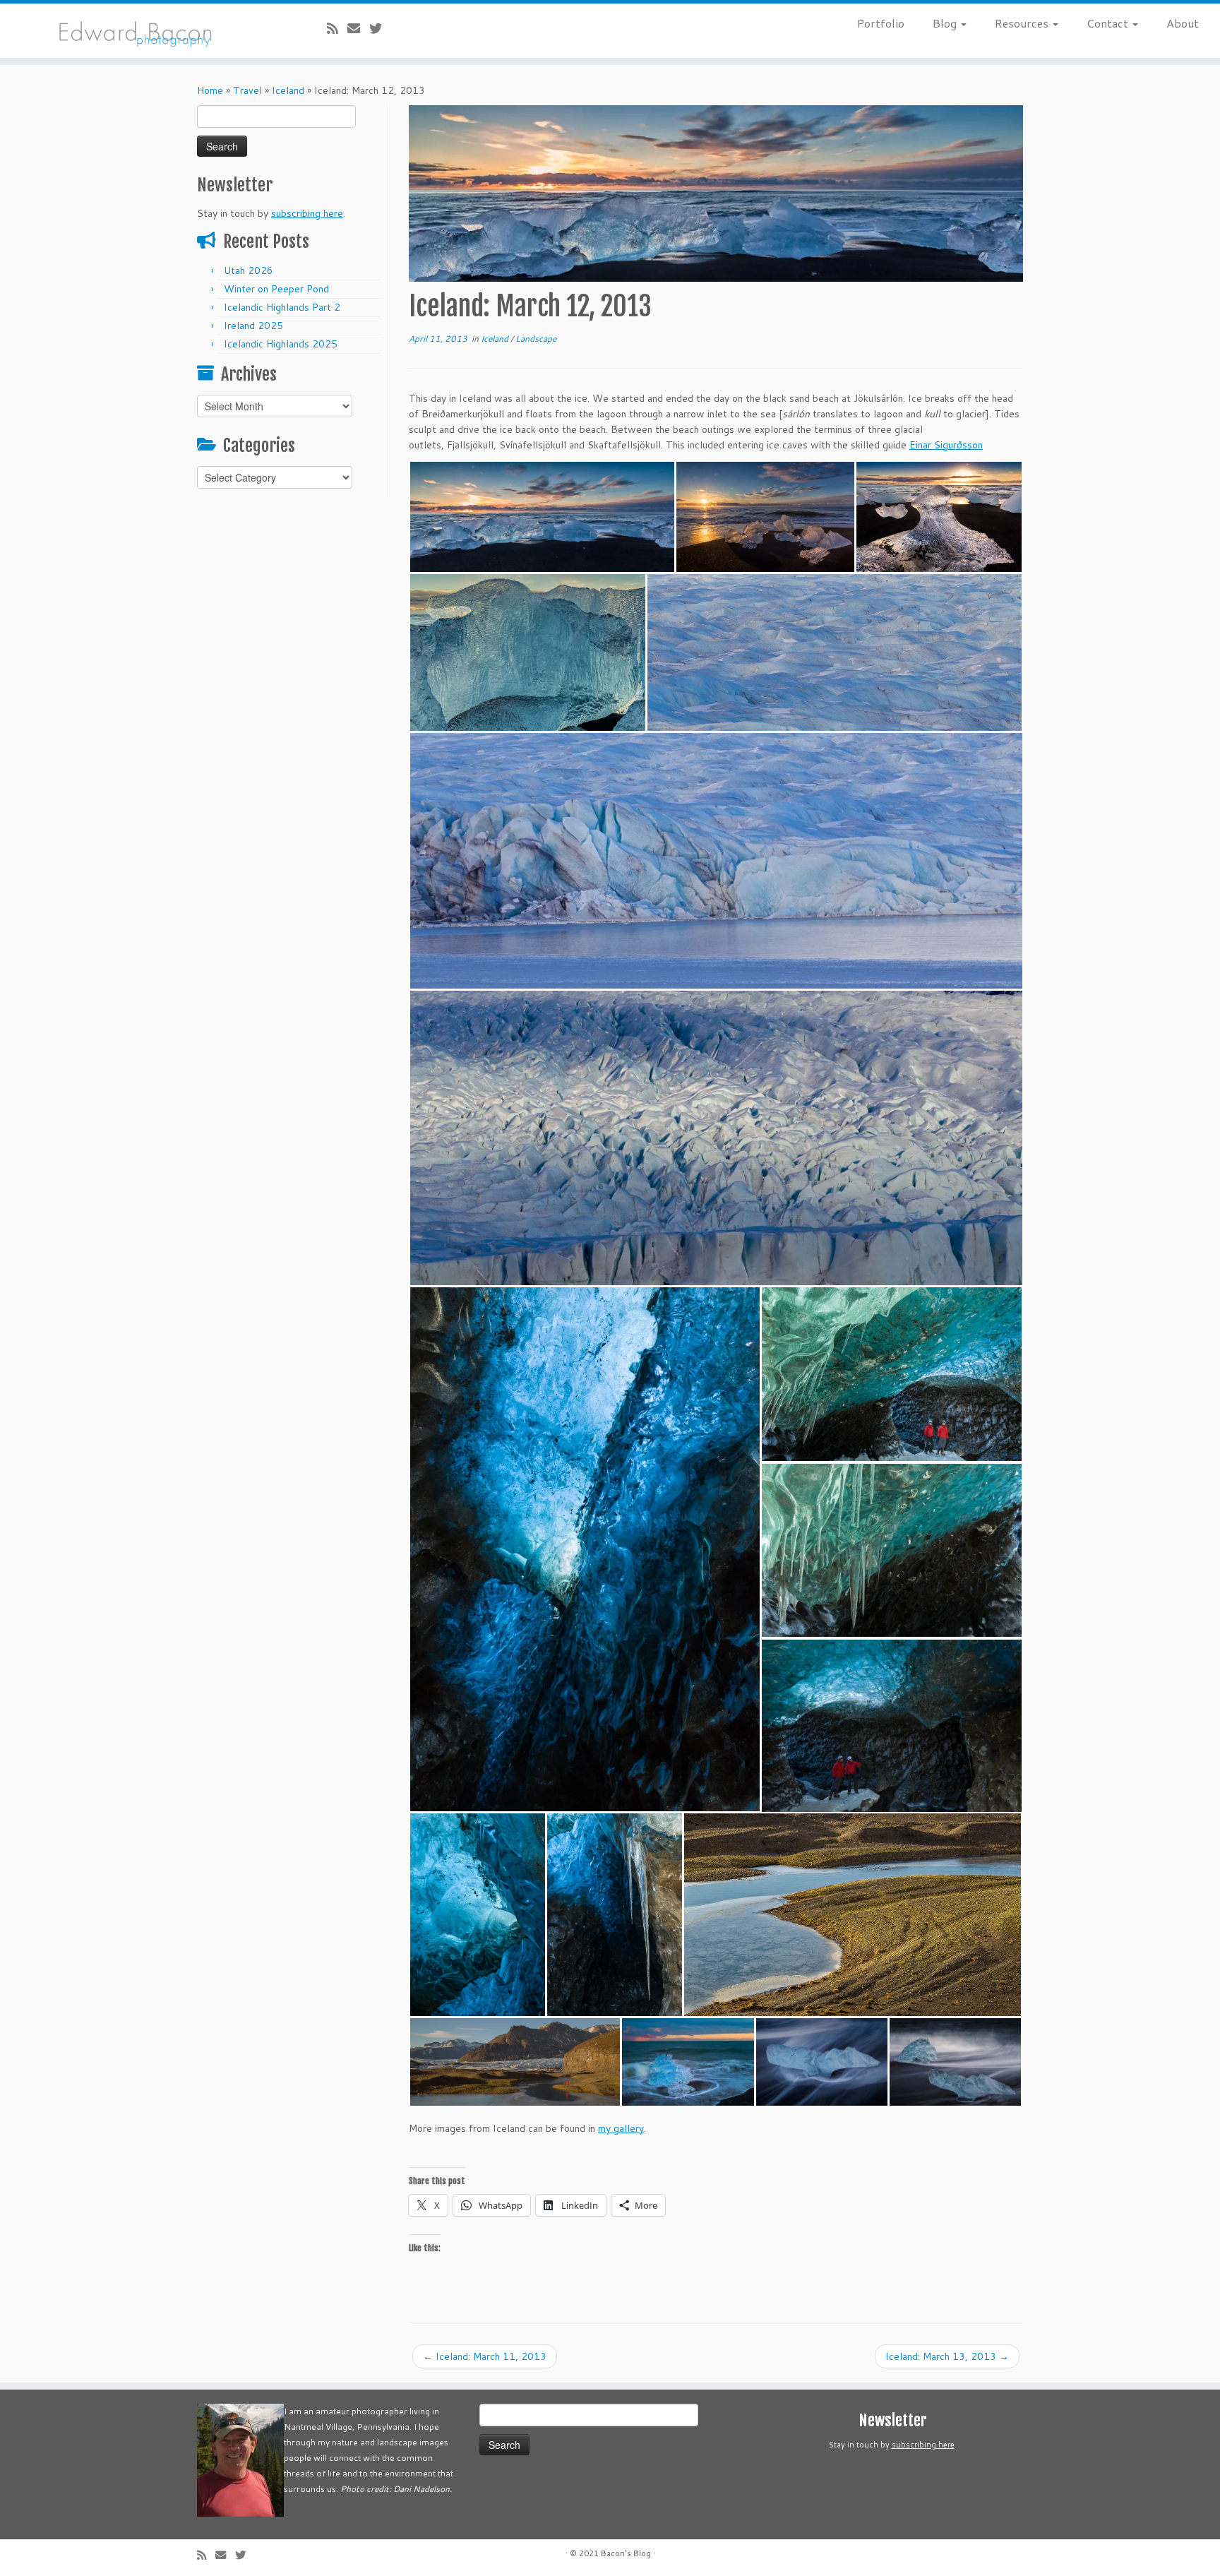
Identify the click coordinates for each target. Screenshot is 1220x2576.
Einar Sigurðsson (946, 445)
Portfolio (881, 23)
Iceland (288, 90)
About (1183, 23)
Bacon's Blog (626, 2553)
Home (210, 90)
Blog (946, 23)
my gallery (621, 2128)
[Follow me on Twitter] (380, 28)
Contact (1109, 23)
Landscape (536, 339)
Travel (247, 90)
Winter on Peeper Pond (276, 289)
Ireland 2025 (253, 326)
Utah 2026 (249, 270)
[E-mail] (358, 28)
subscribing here (307, 213)
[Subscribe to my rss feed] (337, 28)
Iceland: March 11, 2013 (485, 2356)
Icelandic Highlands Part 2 (282, 307)
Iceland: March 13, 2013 (947, 2356)
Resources (1023, 23)
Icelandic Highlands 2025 (281, 344)
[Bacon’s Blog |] (141, 31)
